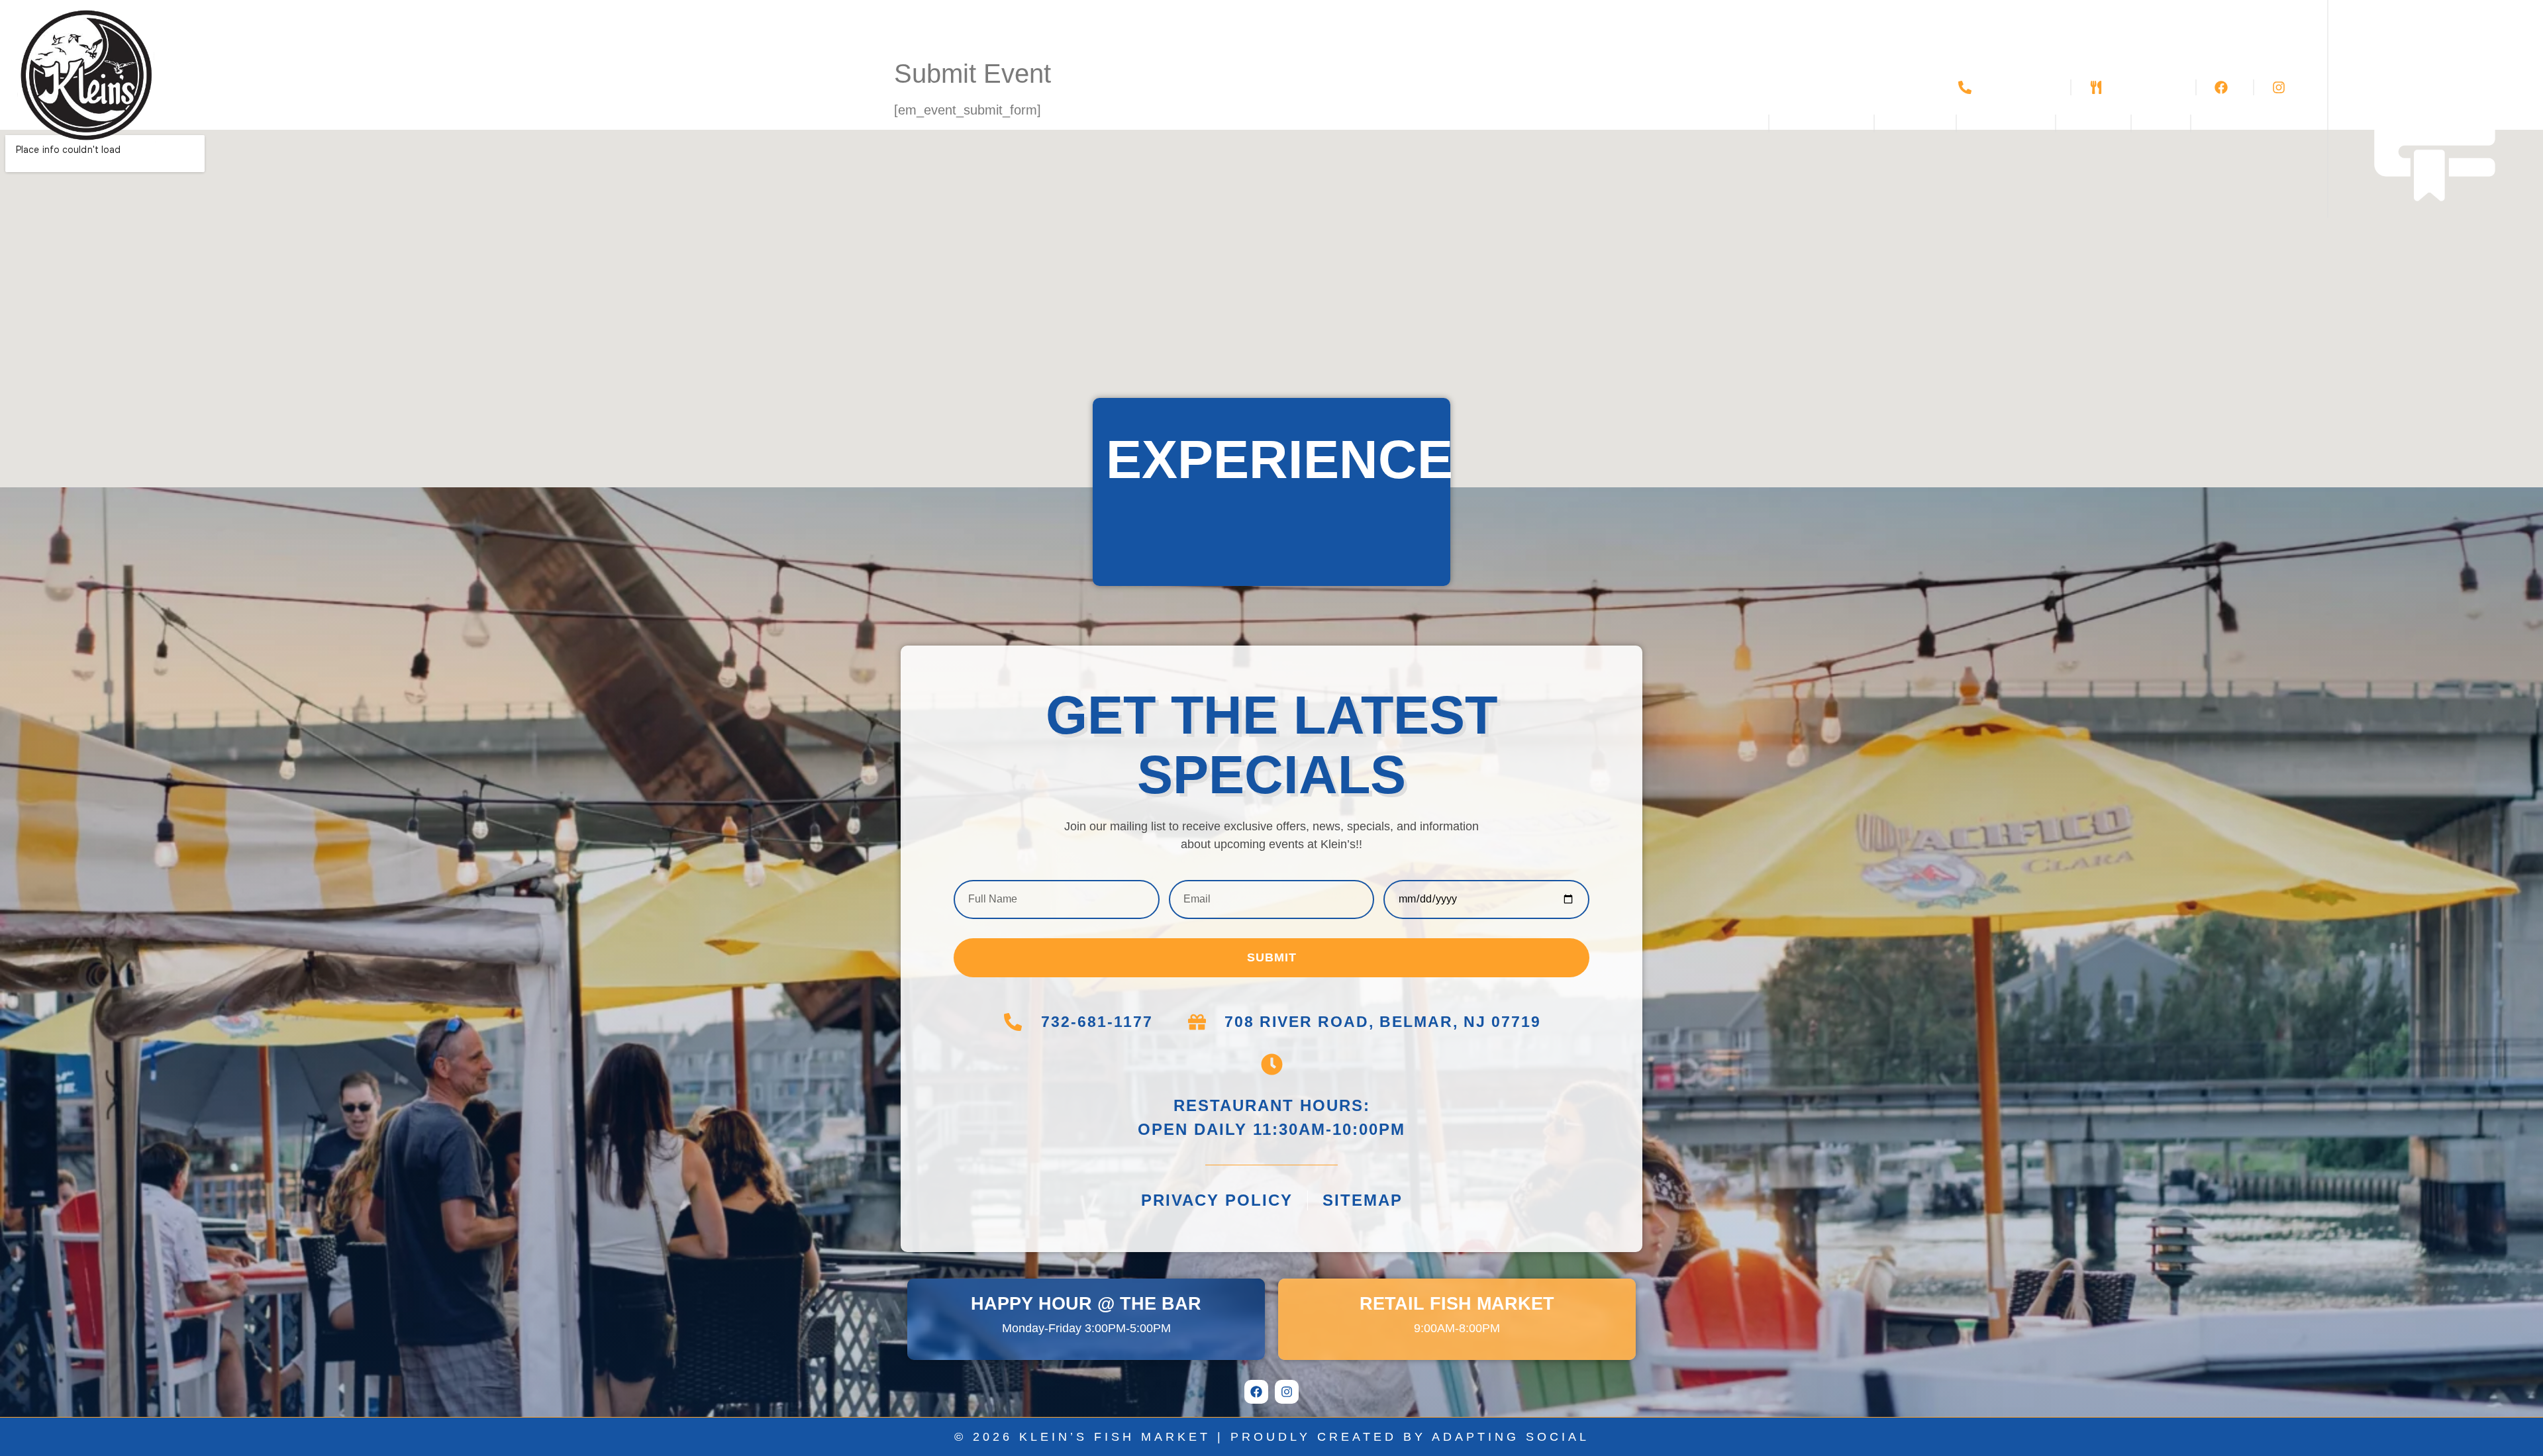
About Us (1708, 123)
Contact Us (2243, 123)
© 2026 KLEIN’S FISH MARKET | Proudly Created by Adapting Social (1272, 1437)
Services (1813, 123)
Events (2093, 123)
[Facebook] (1256, 1392)
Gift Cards (2006, 123)
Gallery (1915, 123)
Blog (2161, 123)
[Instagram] (1287, 1392)
